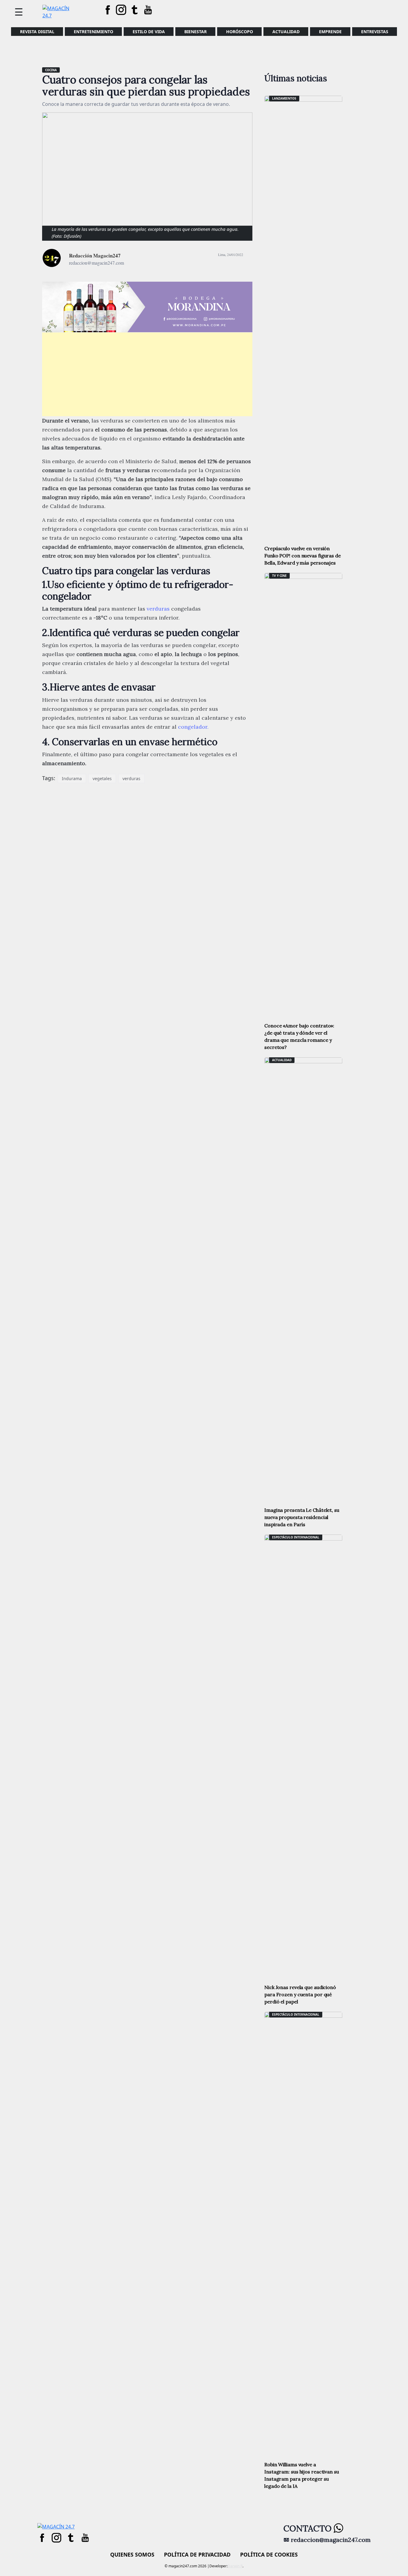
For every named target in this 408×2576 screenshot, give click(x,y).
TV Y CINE (279, 576)
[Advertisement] (147, 374)
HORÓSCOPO (240, 32)
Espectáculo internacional (296, 1537)
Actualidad (286, 32)
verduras (158, 609)
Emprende (330, 32)
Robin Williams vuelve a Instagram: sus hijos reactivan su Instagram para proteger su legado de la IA (302, 2475)
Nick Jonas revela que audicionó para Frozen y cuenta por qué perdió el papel (300, 1994)
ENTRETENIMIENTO (93, 32)
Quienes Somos (132, 2554)
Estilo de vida (149, 32)
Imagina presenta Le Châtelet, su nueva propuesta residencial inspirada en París (302, 1517)
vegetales (102, 778)
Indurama (72, 778)
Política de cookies (269, 2554)
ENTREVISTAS (375, 32)
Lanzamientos (284, 98)
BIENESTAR (195, 32)
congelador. (193, 727)
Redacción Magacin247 (95, 256)
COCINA (51, 70)
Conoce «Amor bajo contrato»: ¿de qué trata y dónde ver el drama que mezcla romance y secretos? (299, 1036)
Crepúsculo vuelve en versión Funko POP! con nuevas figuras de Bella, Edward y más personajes (303, 556)
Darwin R (235, 2566)
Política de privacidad (197, 2554)
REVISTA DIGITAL (37, 32)
